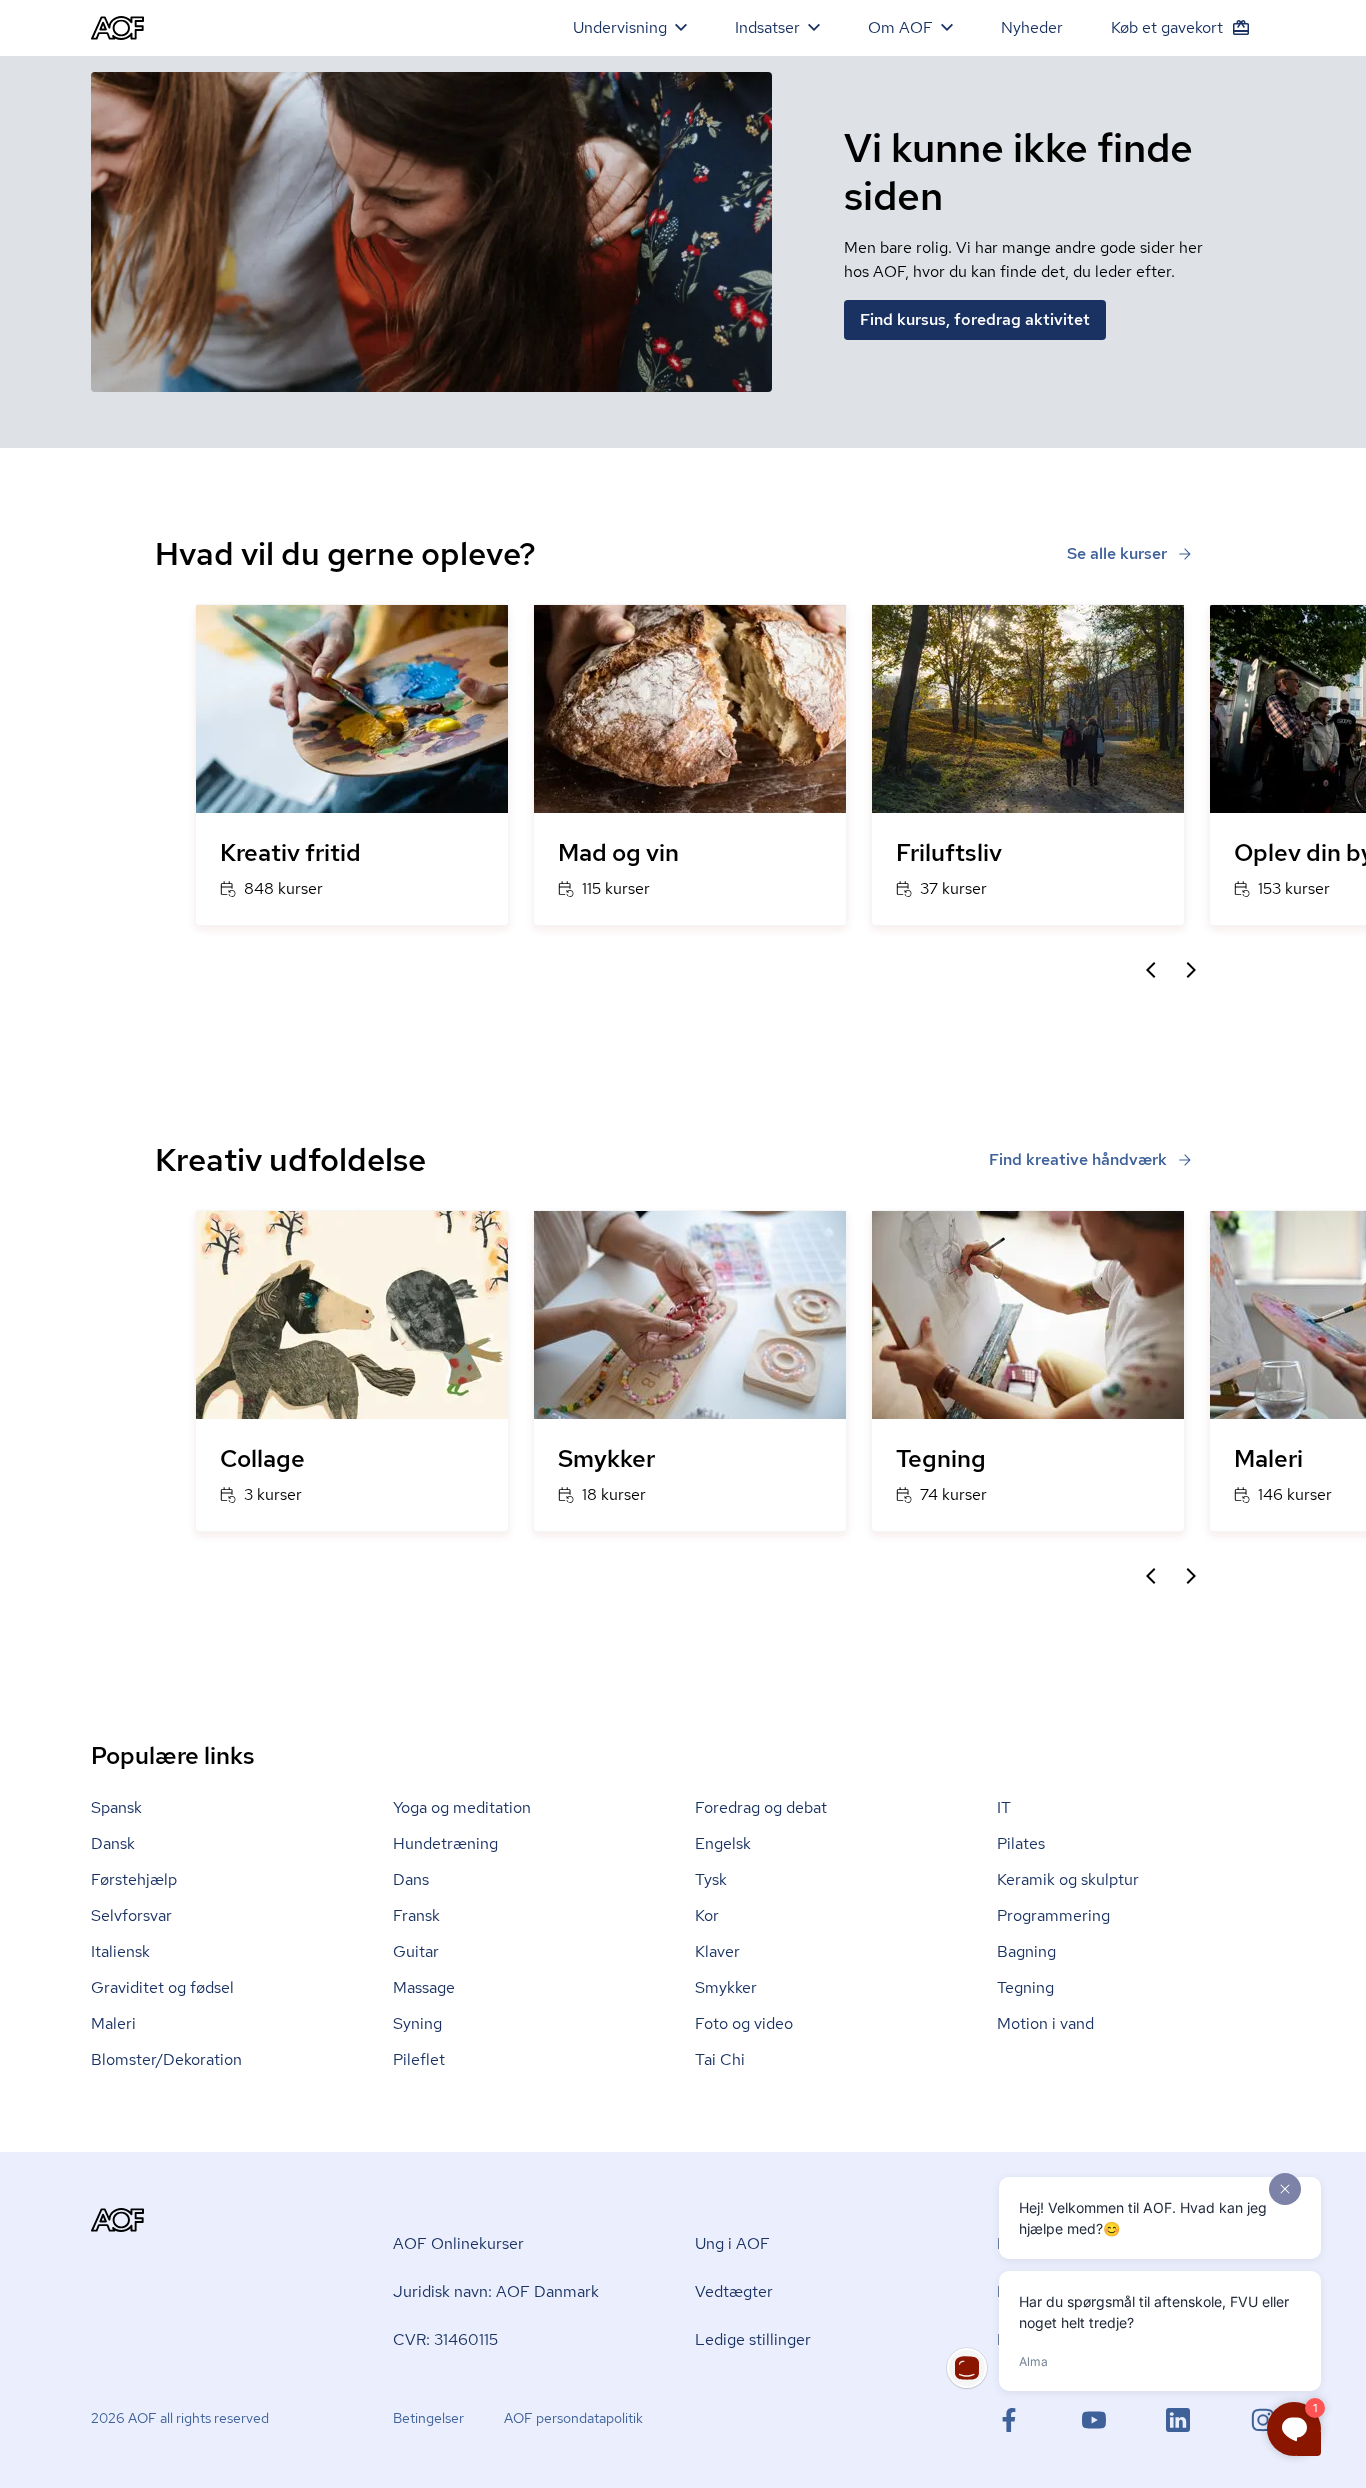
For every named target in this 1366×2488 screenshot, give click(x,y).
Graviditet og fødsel (162, 1987)
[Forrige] (1151, 970)
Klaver (717, 1951)
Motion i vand (1045, 2023)
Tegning (1025, 1987)
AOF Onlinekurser (458, 2243)
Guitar (416, 1951)
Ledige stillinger (753, 2339)
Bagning (1026, 1951)
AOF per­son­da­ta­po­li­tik (573, 2418)
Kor (707, 1915)
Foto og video (744, 2023)
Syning (417, 2023)
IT (1004, 1807)
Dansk (113, 1843)
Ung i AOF (732, 2243)
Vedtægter (734, 2291)
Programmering (1053, 1915)
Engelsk (723, 1843)
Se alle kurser (1117, 553)
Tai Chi (720, 2059)
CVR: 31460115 (445, 2339)
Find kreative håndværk (1078, 1159)
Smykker (726, 1987)
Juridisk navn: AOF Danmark (496, 2291)
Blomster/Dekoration (166, 2059)
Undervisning (620, 27)
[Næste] (1191, 970)
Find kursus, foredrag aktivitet (975, 319)
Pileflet (419, 2059)
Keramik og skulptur (1068, 1879)
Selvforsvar (131, 1915)
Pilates (1021, 1843)
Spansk (116, 1807)
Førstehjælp (134, 1879)
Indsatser (767, 27)
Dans (411, 1879)
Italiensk (120, 1951)
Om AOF (900, 27)
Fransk (416, 1915)
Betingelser (428, 2418)
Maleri (113, 2023)
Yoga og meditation (462, 1807)
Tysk (711, 1879)
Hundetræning (445, 1843)
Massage (424, 1987)
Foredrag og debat (761, 1807)
